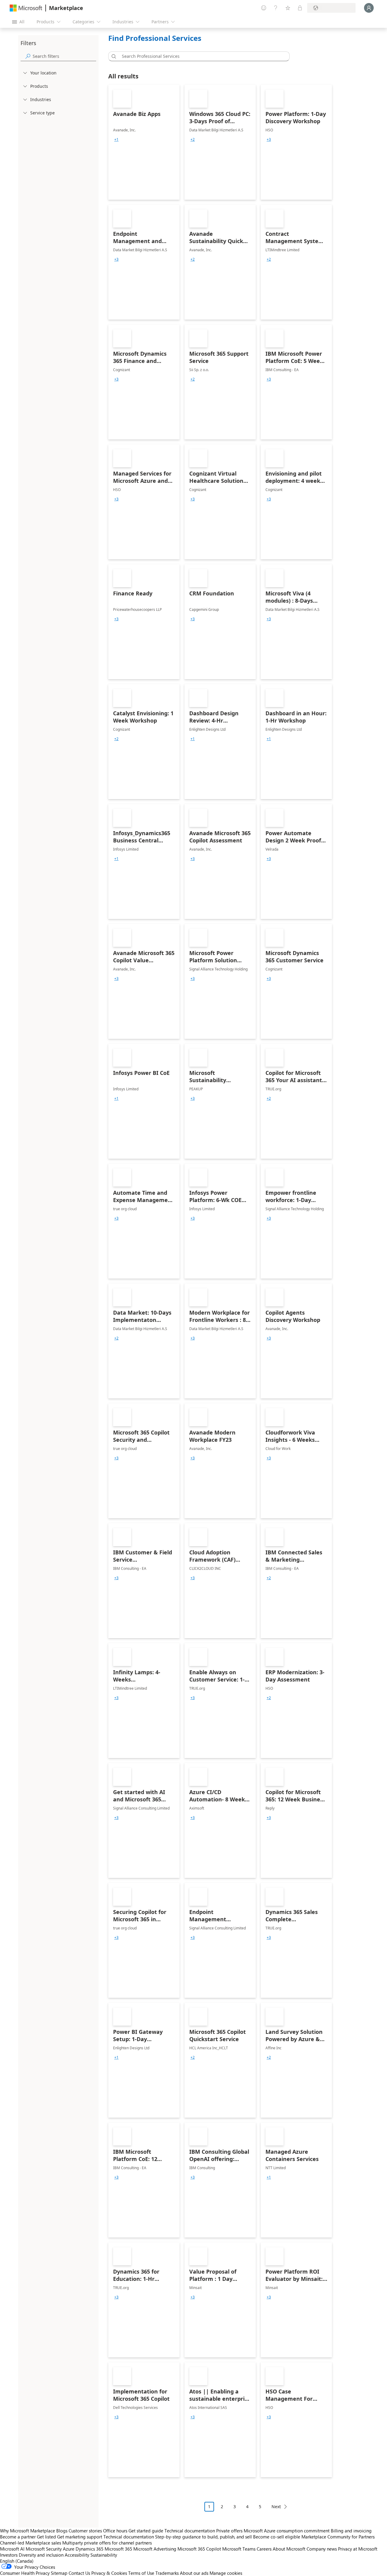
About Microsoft (289, 2549)
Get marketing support (80, 2537)
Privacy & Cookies (109, 2573)
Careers (264, 2549)
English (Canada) (17, 2561)
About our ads (194, 2573)
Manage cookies (226, 2573)
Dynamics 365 (89, 2549)
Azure (69, 2549)
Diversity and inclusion (41, 2555)
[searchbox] (64, 56)
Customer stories (85, 2531)
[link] (144, 142)
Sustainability (104, 2555)
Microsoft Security (44, 2549)
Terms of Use (141, 2573)
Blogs (62, 2531)
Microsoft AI (12, 2549)
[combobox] (201, 56)
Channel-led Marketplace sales (31, 2543)
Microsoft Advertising (155, 2549)
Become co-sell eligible (277, 2537)
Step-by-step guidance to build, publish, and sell (203, 2537)
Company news (322, 2549)
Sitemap (59, 2573)
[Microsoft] (26, 8)
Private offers (229, 2531)
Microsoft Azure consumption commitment (287, 2531)
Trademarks (167, 2573)
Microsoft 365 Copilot (199, 2549)
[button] (113, 56)
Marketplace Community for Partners (338, 2537)
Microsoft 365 (118, 2549)
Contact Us (79, 2573)
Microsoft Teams (239, 2549)
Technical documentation (190, 2531)
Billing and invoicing (351, 2531)
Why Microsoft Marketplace (28, 2531)
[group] (116, 140)
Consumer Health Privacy (25, 2573)
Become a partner (18, 2537)
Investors (9, 2555)
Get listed (46, 2537)
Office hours (115, 2531)
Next (276, 2507)
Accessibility (77, 2555)
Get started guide (146, 2531)
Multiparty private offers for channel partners (107, 2543)
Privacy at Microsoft (358, 2549)
